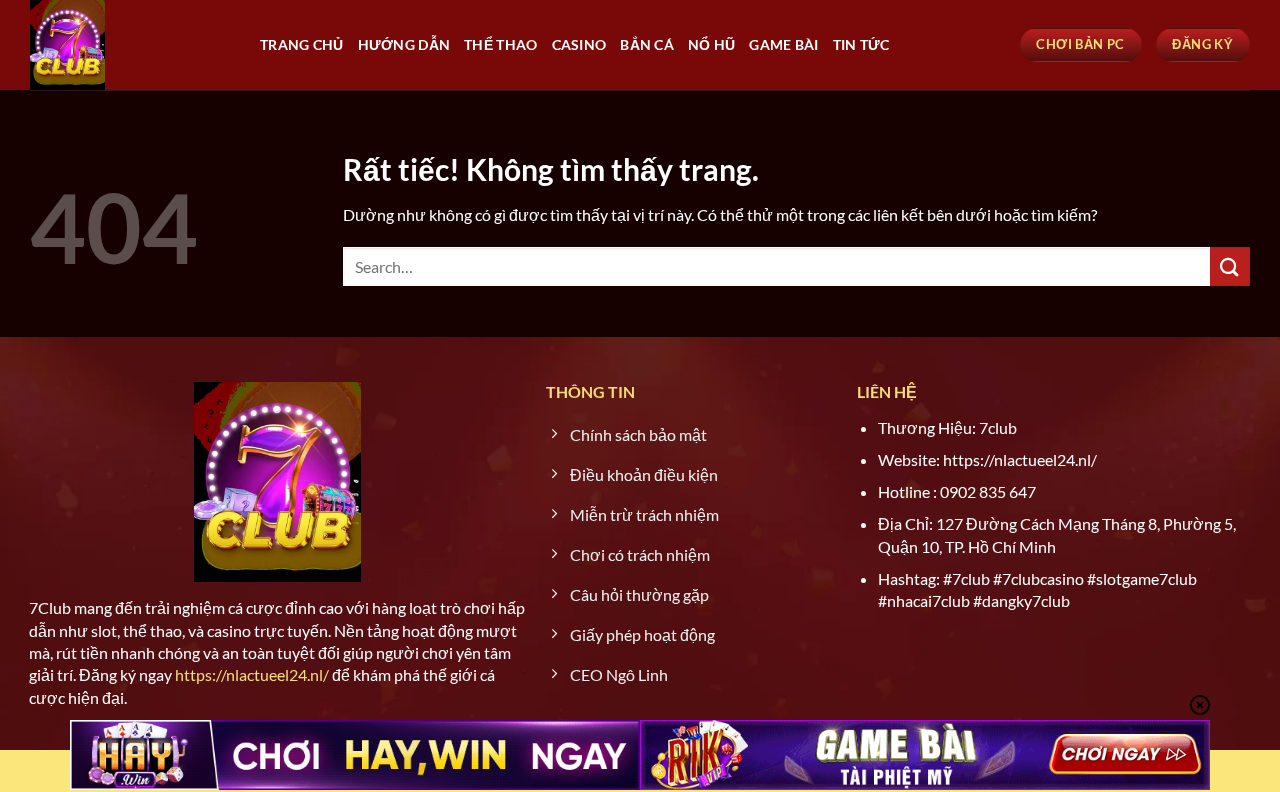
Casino (579, 44)
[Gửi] (1230, 266)
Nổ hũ (711, 44)
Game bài (783, 44)
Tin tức (861, 44)
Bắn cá (647, 44)
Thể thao (500, 44)
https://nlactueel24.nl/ (252, 674)
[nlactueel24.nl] (130, 45)
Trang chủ (302, 44)
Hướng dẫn (404, 44)
